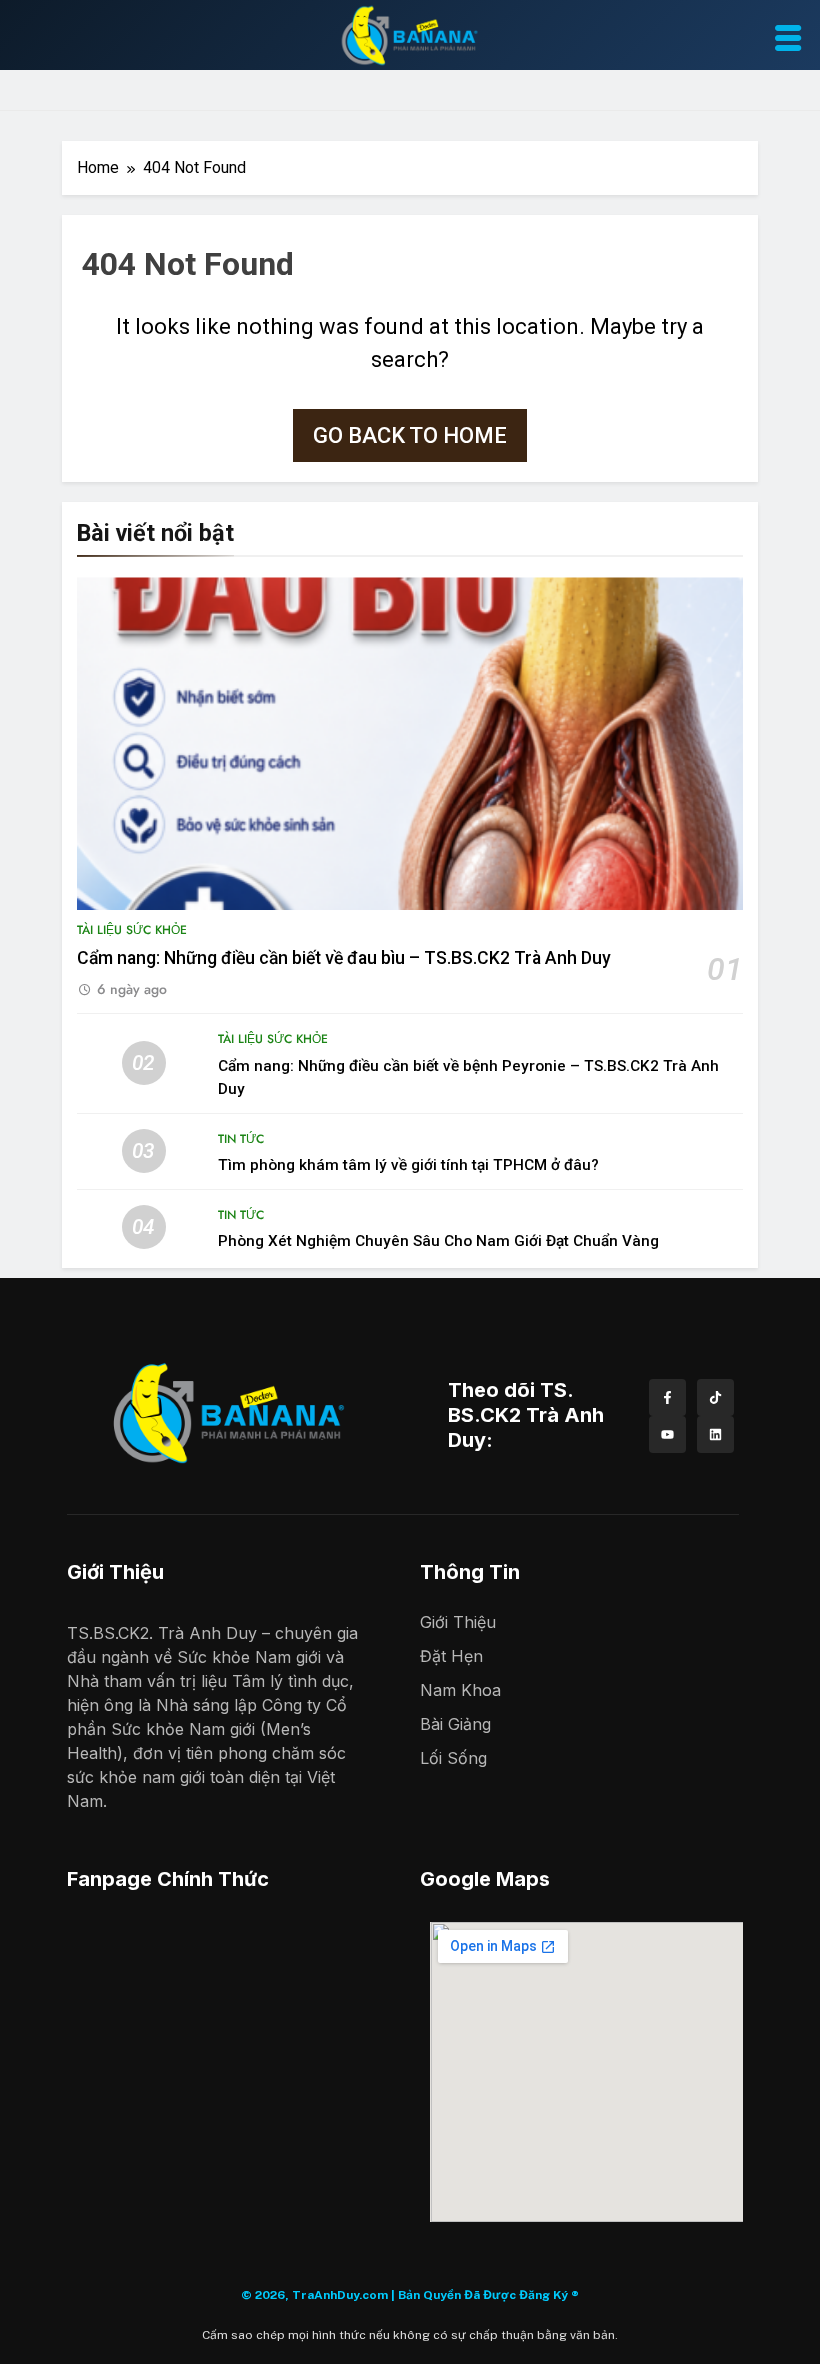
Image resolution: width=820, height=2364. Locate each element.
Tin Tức (241, 1139)
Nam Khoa (460, 1690)
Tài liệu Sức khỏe (132, 930)
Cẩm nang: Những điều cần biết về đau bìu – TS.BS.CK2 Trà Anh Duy (344, 958)
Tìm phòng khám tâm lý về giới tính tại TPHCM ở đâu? (408, 1165)
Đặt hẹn (451, 1656)
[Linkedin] (715, 1434)
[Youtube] (667, 1434)
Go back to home (410, 435)
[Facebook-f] (667, 1397)
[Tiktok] (715, 1397)
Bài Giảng (455, 1724)
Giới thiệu (458, 1622)
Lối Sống (453, 1758)
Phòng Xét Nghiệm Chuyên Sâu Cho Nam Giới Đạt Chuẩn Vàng (438, 1241)
